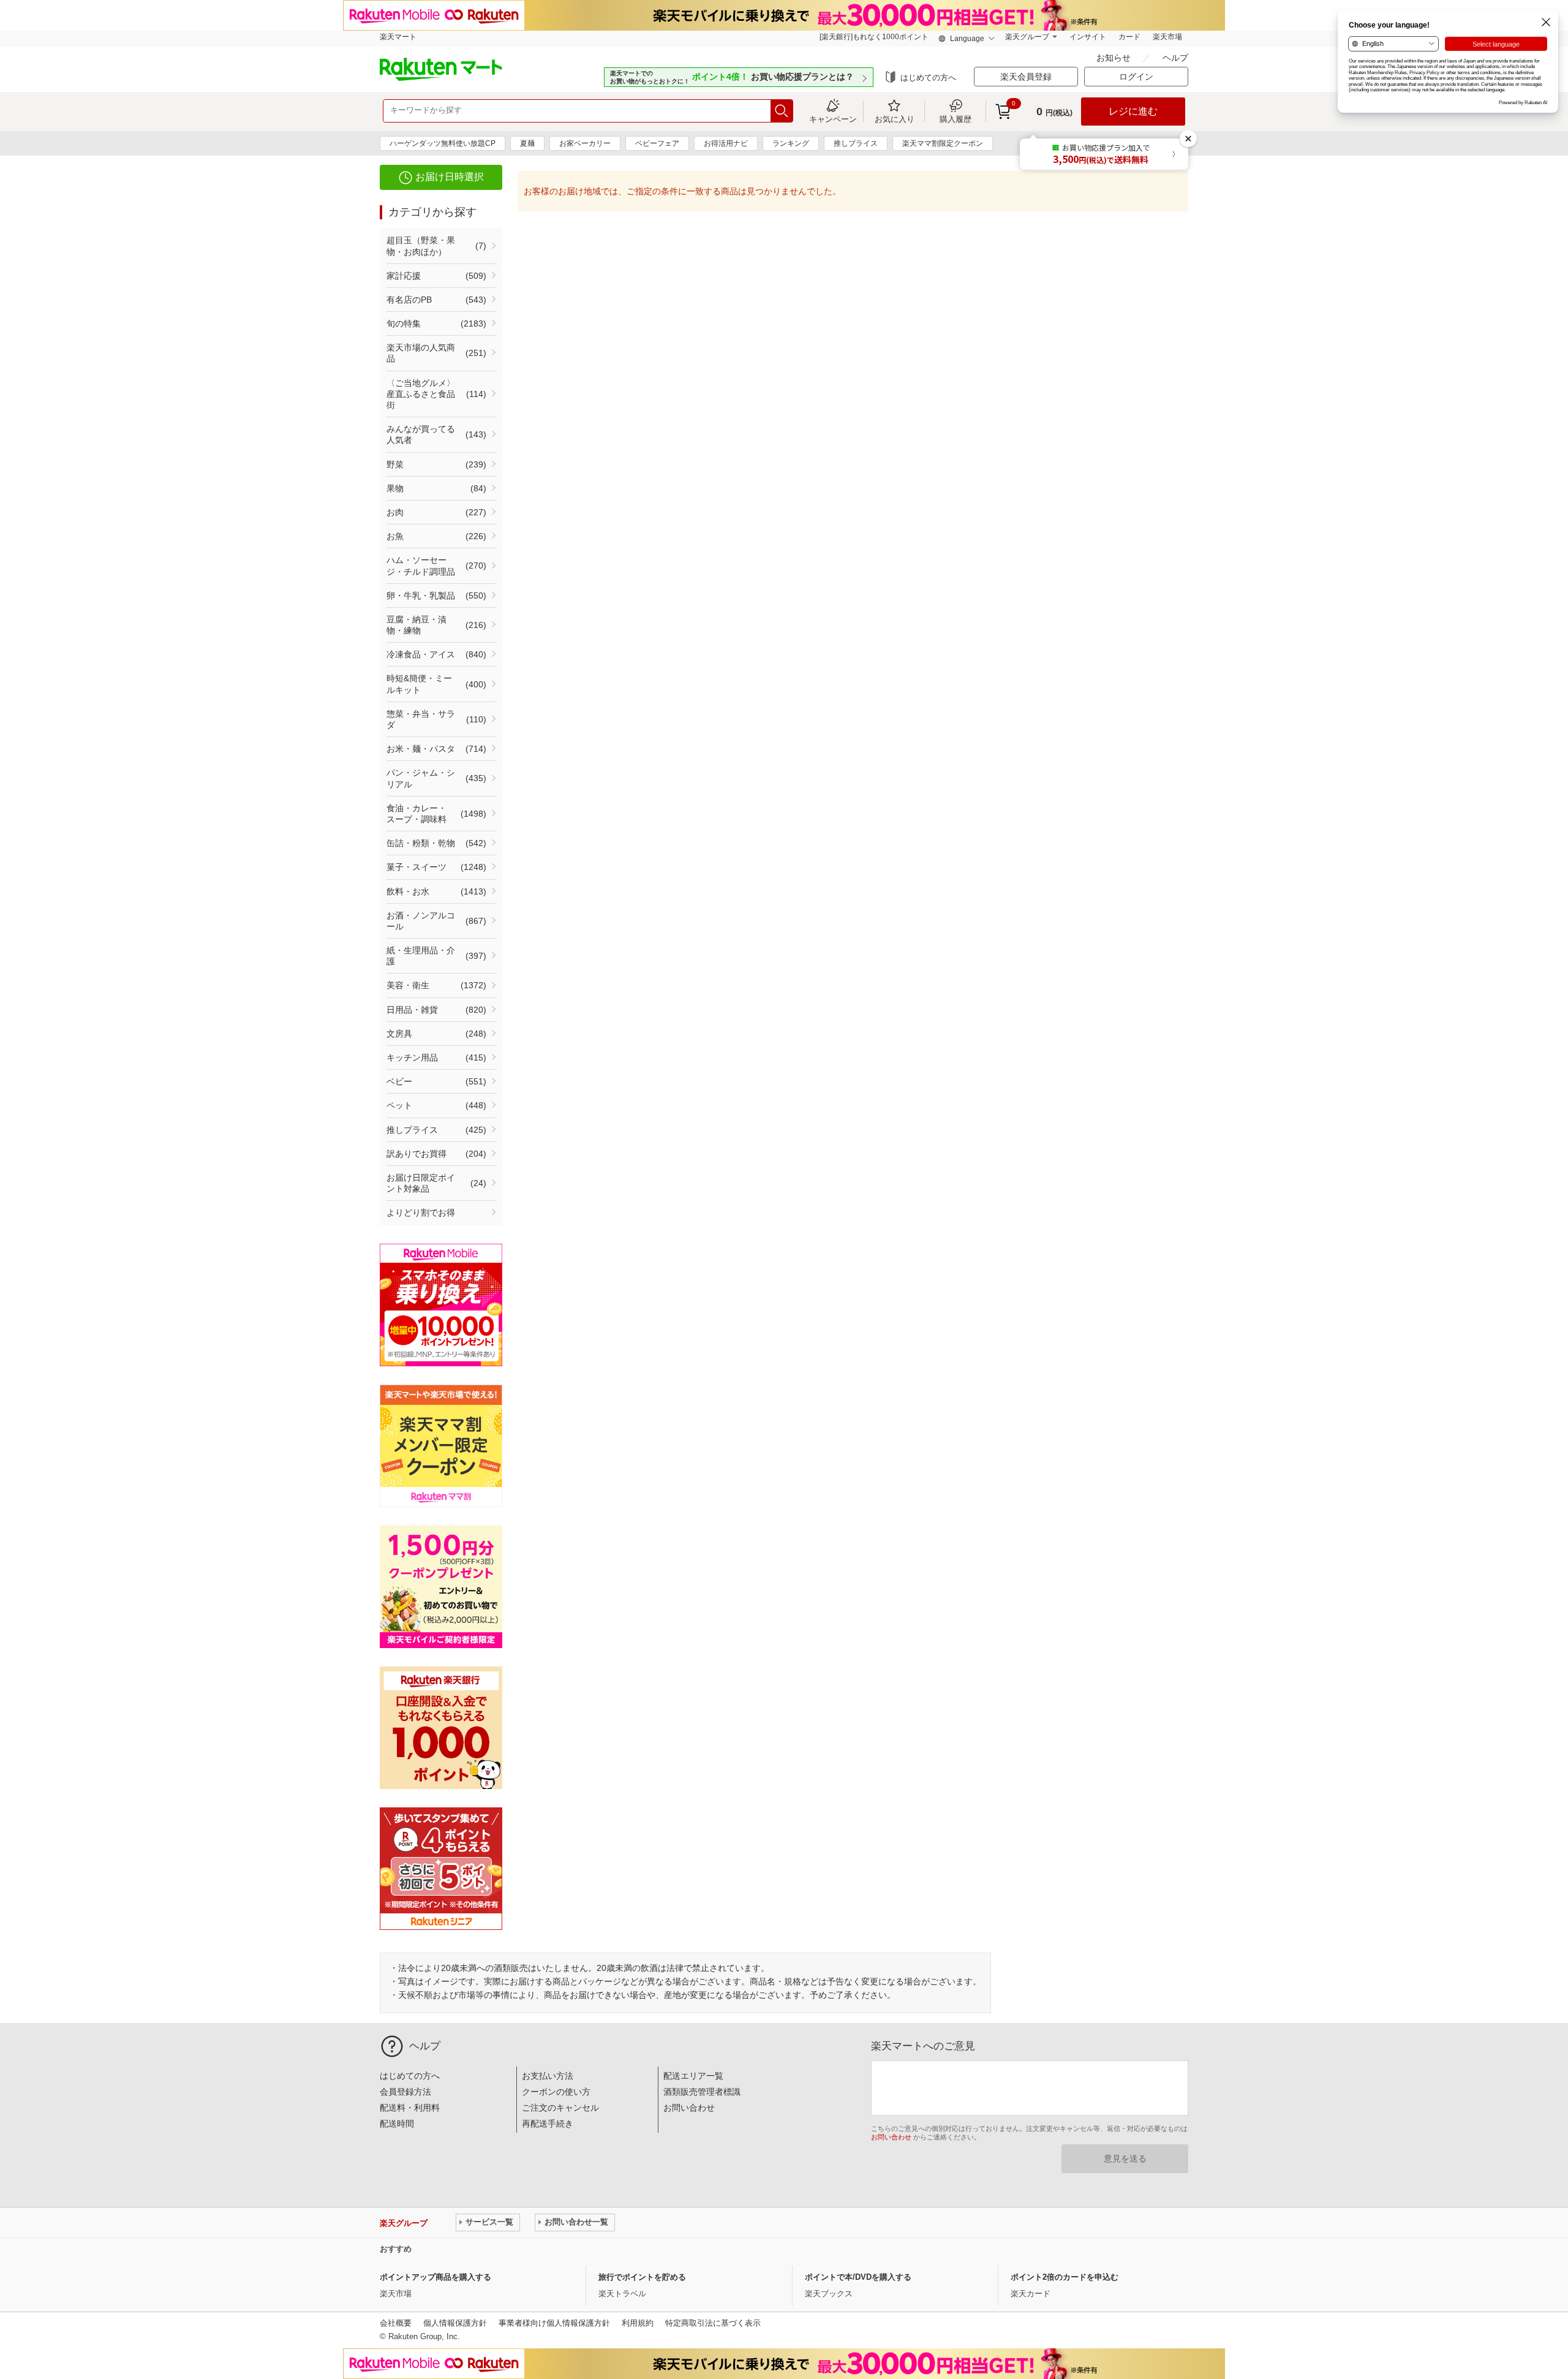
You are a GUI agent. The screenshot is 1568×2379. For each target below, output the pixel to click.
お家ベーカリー (585, 143)
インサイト (1088, 37)
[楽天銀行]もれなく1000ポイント (874, 37)
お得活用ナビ (726, 143)
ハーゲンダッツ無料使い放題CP (443, 143)
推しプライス (856, 143)
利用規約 (638, 2323)
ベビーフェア (657, 143)
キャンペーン (833, 119)
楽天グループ (1027, 37)
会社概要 (396, 2323)
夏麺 (527, 143)
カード (1129, 37)
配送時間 (397, 2124)
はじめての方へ (928, 78)
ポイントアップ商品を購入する (435, 2277)
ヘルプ (1175, 58)
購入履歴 (956, 119)
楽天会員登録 (1026, 77)
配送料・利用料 (410, 2108)
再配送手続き (548, 2124)
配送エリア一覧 (693, 2076)
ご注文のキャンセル (560, 2108)
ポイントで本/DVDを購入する (858, 2277)
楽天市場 (1167, 37)
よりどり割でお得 (421, 1212)
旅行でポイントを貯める (642, 2277)
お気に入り (895, 119)
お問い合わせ (689, 2108)
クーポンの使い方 (556, 2092)
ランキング (791, 143)
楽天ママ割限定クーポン (943, 143)
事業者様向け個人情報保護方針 (554, 2323)
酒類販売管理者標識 (702, 2092)
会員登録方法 (405, 2092)
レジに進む (1133, 111)
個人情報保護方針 (455, 2323)
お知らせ (1115, 58)
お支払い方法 (548, 2076)
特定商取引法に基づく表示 (713, 2323)
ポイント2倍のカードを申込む (1065, 2277)
